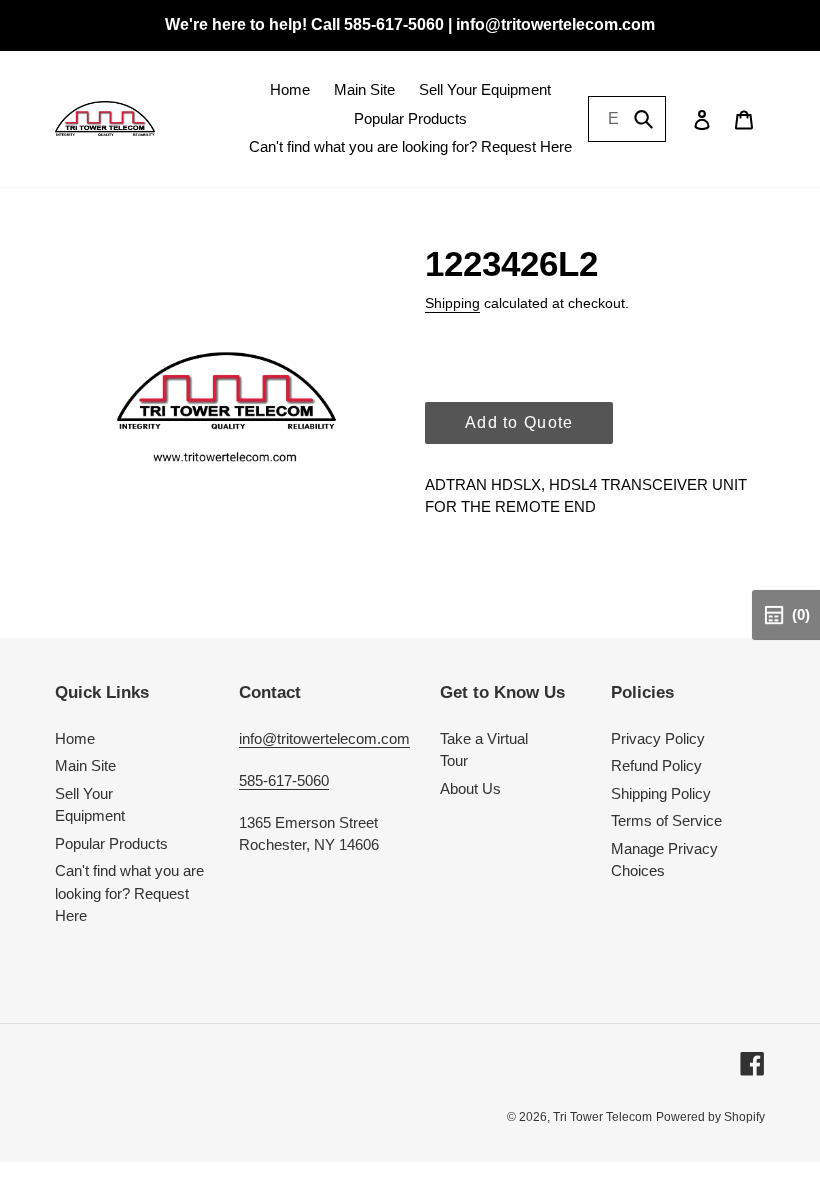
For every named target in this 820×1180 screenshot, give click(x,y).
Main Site (85, 765)
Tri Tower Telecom (602, 1117)
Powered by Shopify (710, 1117)
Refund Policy (656, 765)
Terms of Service (666, 820)
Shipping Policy (661, 793)
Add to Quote (519, 422)
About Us (470, 788)
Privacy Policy (658, 738)
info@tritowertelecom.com (324, 738)
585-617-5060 (284, 780)
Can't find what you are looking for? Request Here (129, 893)
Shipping (452, 303)
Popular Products (111, 843)
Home (75, 738)
